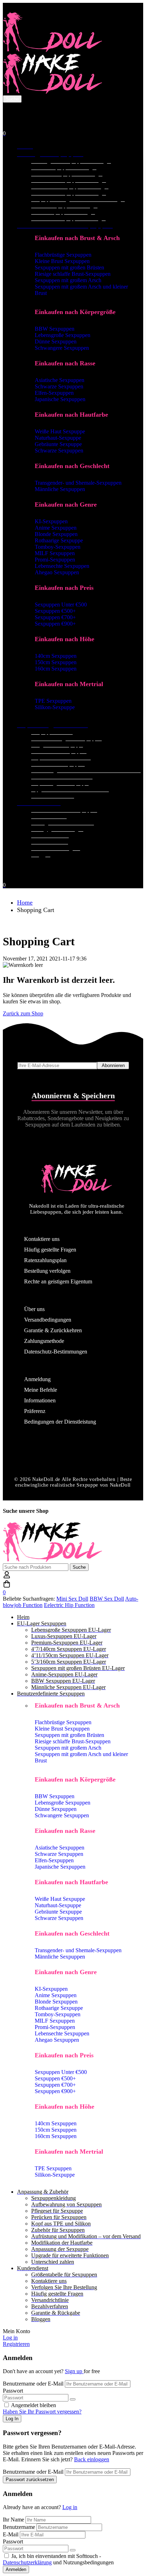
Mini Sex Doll (72, 1599)
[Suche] (73, 116)
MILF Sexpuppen (55, 553)
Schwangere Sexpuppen (62, 348)
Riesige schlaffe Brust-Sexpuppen (73, 274)
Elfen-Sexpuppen (54, 393)
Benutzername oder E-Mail (33, 2384)
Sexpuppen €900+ (55, 624)
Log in (70, 2507)
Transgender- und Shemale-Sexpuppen (78, 483)
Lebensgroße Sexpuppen (63, 335)
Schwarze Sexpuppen (59, 386)
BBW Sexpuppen (55, 329)
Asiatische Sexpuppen (60, 380)
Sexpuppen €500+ (55, 611)
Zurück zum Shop (23, 1013)
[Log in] (7, 109)
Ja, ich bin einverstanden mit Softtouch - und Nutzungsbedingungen (58, 2559)
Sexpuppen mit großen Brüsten (69, 267)
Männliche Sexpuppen (60, 489)
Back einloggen (92, 2459)
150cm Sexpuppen (56, 662)
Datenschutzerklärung (27, 2562)
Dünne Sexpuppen (56, 341)
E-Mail (11, 2534)
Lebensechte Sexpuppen (62, 566)
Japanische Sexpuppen (60, 399)
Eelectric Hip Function (69, 1605)
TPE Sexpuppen (53, 701)
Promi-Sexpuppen (55, 560)
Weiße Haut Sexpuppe (60, 431)
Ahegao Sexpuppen (57, 572)
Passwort (13, 2391)
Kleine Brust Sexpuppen (62, 261)
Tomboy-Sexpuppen (58, 547)
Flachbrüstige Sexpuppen (63, 255)
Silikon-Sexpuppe (55, 707)
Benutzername (19, 2527)
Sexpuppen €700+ (55, 617)
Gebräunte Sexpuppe (58, 444)
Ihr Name (14, 2520)
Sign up (74, 2371)
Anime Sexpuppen (56, 528)
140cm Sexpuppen (56, 656)
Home (25, 902)
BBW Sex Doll (107, 1599)
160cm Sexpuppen (56, 669)
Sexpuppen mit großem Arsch (68, 280)
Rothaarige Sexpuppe (59, 540)
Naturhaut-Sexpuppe (58, 438)
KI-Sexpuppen (51, 521)
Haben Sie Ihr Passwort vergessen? (42, 2412)
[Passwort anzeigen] (73, 2399)
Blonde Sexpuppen (56, 534)
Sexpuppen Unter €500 (61, 605)
